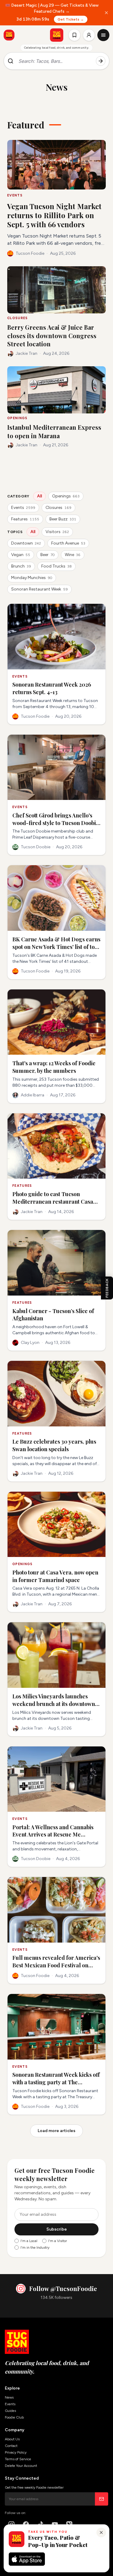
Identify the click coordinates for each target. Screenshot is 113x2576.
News (9, 2397)
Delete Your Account (21, 2466)
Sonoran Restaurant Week (39, 589)
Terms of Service (18, 2459)
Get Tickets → (71, 19)
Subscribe (57, 2229)
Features (25, 519)
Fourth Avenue (68, 543)
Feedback (107, 1288)
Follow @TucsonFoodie (63, 2288)
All (39, 496)
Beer (47, 555)
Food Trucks (56, 566)
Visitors (57, 532)
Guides (10, 2411)
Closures (58, 508)
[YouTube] (55, 2524)
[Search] (101, 61)
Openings (66, 496)
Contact (11, 2446)
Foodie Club (14, 2417)
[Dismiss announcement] (106, 13)
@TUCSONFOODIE (33, 2537)
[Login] (89, 35)
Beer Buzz (63, 519)
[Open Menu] (103, 35)
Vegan (21, 555)
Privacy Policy (16, 2452)
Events (23, 508)
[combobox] (55, 61)
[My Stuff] (74, 35)
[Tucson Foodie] (57, 35)
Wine (73, 555)
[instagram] (11, 2524)
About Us (12, 2439)
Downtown (26, 543)
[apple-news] (69, 2524)
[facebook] (26, 2524)
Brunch (21, 566)
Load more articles (56, 2131)
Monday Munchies (32, 578)
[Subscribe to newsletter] (102, 2499)
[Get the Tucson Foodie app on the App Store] (9, 35)
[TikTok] (40, 2524)
